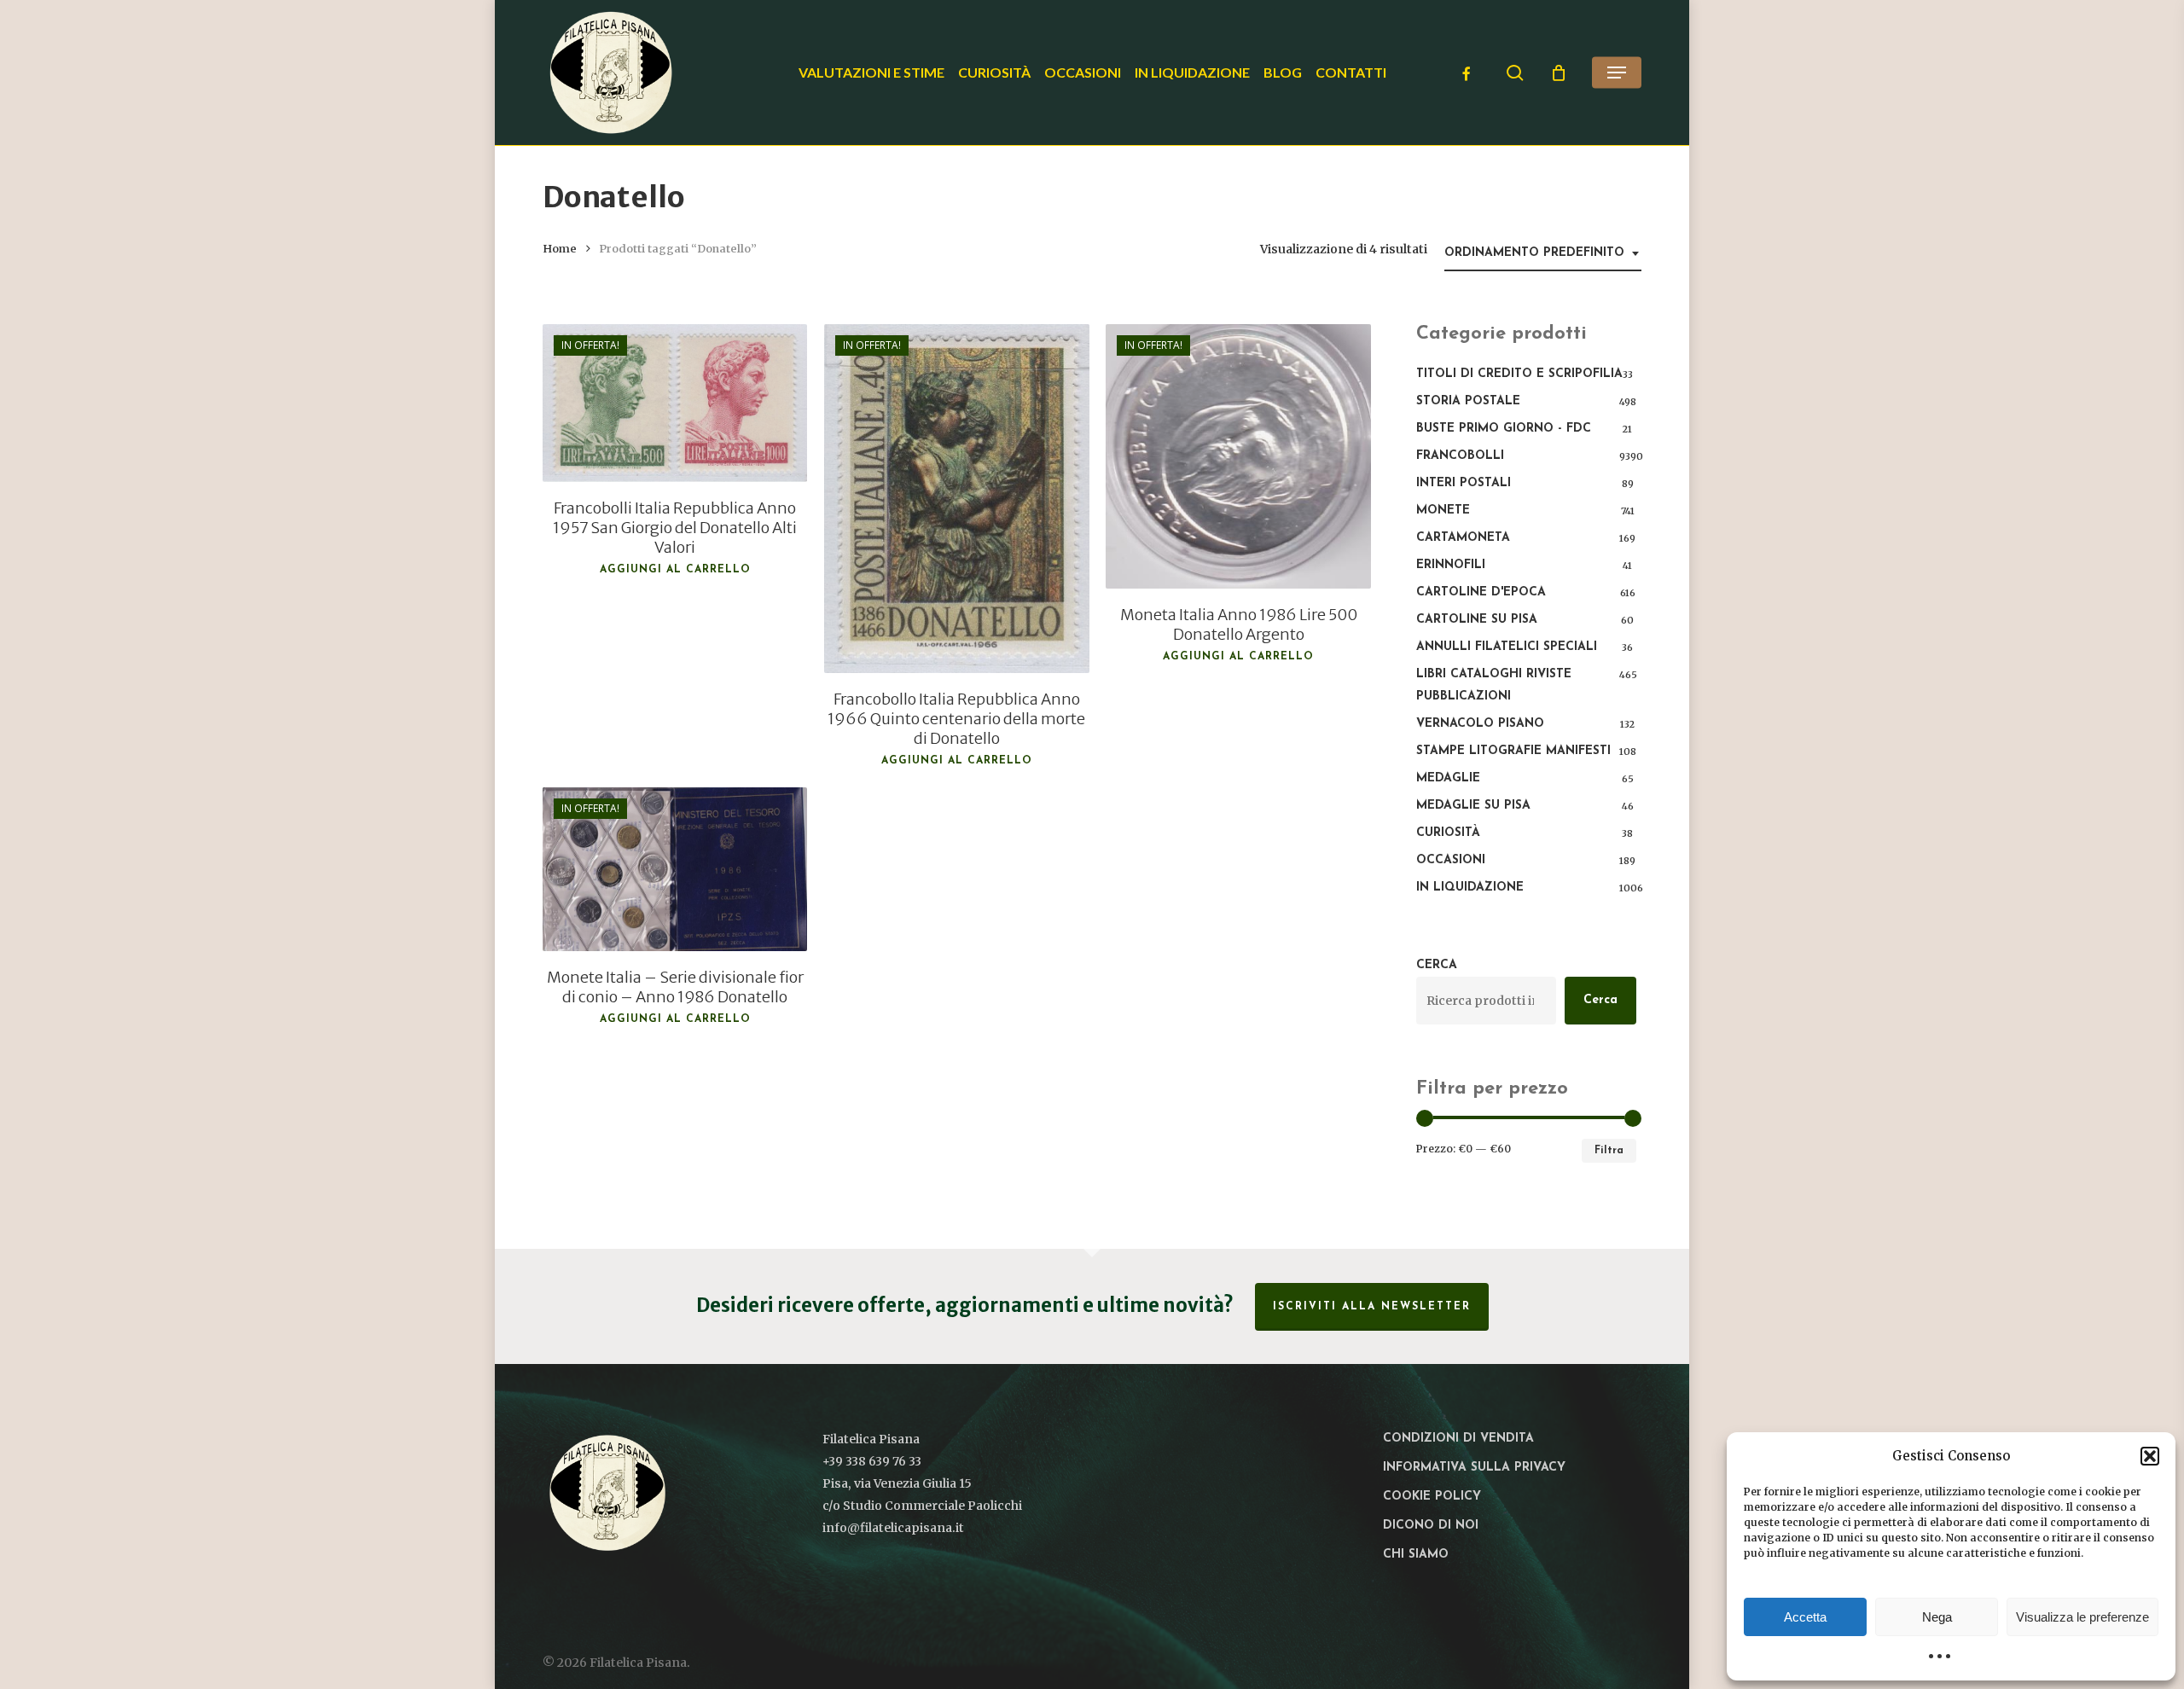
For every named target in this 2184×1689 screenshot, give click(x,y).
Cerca (1437, 965)
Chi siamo (1416, 1555)
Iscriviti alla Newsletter (1372, 1307)
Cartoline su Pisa (1477, 620)
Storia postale (1468, 401)
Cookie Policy (1432, 1497)
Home (560, 249)
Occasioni (1451, 860)
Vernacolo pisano (1480, 724)
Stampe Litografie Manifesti (1513, 751)
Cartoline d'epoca (1481, 592)
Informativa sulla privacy (1474, 1468)
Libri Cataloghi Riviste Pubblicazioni (1494, 685)
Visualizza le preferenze (2082, 1617)
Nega (1937, 1617)
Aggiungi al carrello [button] (675, 570)
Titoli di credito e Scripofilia (1519, 374)
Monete (1443, 511)
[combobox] (1543, 254)
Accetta (1805, 1617)
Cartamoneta (1463, 538)
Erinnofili (1451, 565)
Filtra (1609, 1151)
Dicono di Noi (1431, 1526)
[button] (2150, 1456)
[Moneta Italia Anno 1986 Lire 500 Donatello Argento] (1238, 456)
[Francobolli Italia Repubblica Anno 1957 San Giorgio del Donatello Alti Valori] (675, 403)
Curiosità (1448, 833)
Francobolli (1460, 456)
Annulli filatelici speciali (1507, 647)
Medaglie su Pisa (1473, 806)
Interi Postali (1464, 483)
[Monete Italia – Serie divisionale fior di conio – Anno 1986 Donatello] (675, 869)
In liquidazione (1470, 888)
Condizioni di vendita (1458, 1439)
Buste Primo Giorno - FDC (1504, 429)
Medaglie (1448, 778)
